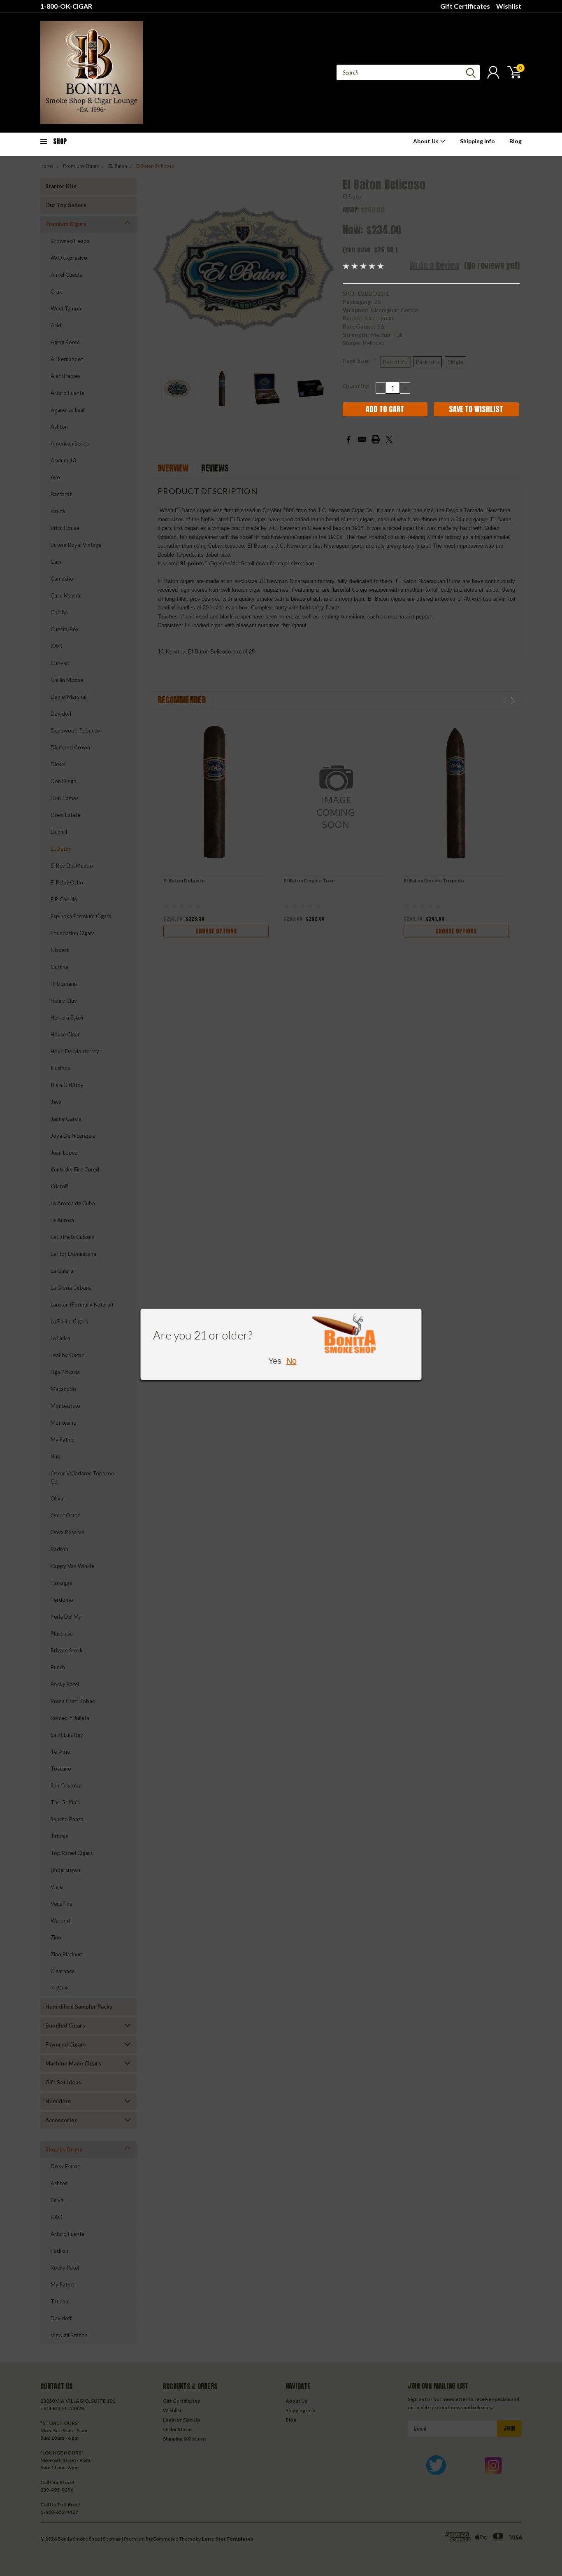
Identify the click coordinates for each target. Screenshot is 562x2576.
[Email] (362, 439)
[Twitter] (389, 439)
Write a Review (434, 265)
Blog (516, 141)
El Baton (354, 196)
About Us (426, 141)
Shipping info (477, 141)
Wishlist (509, 6)
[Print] (376, 439)
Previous (161, 269)
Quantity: (356, 386)
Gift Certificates (465, 6)
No (291, 1360)
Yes (275, 1360)
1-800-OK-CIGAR (66, 6)
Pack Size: (359, 360)
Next (326, 269)
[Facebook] (348, 439)
